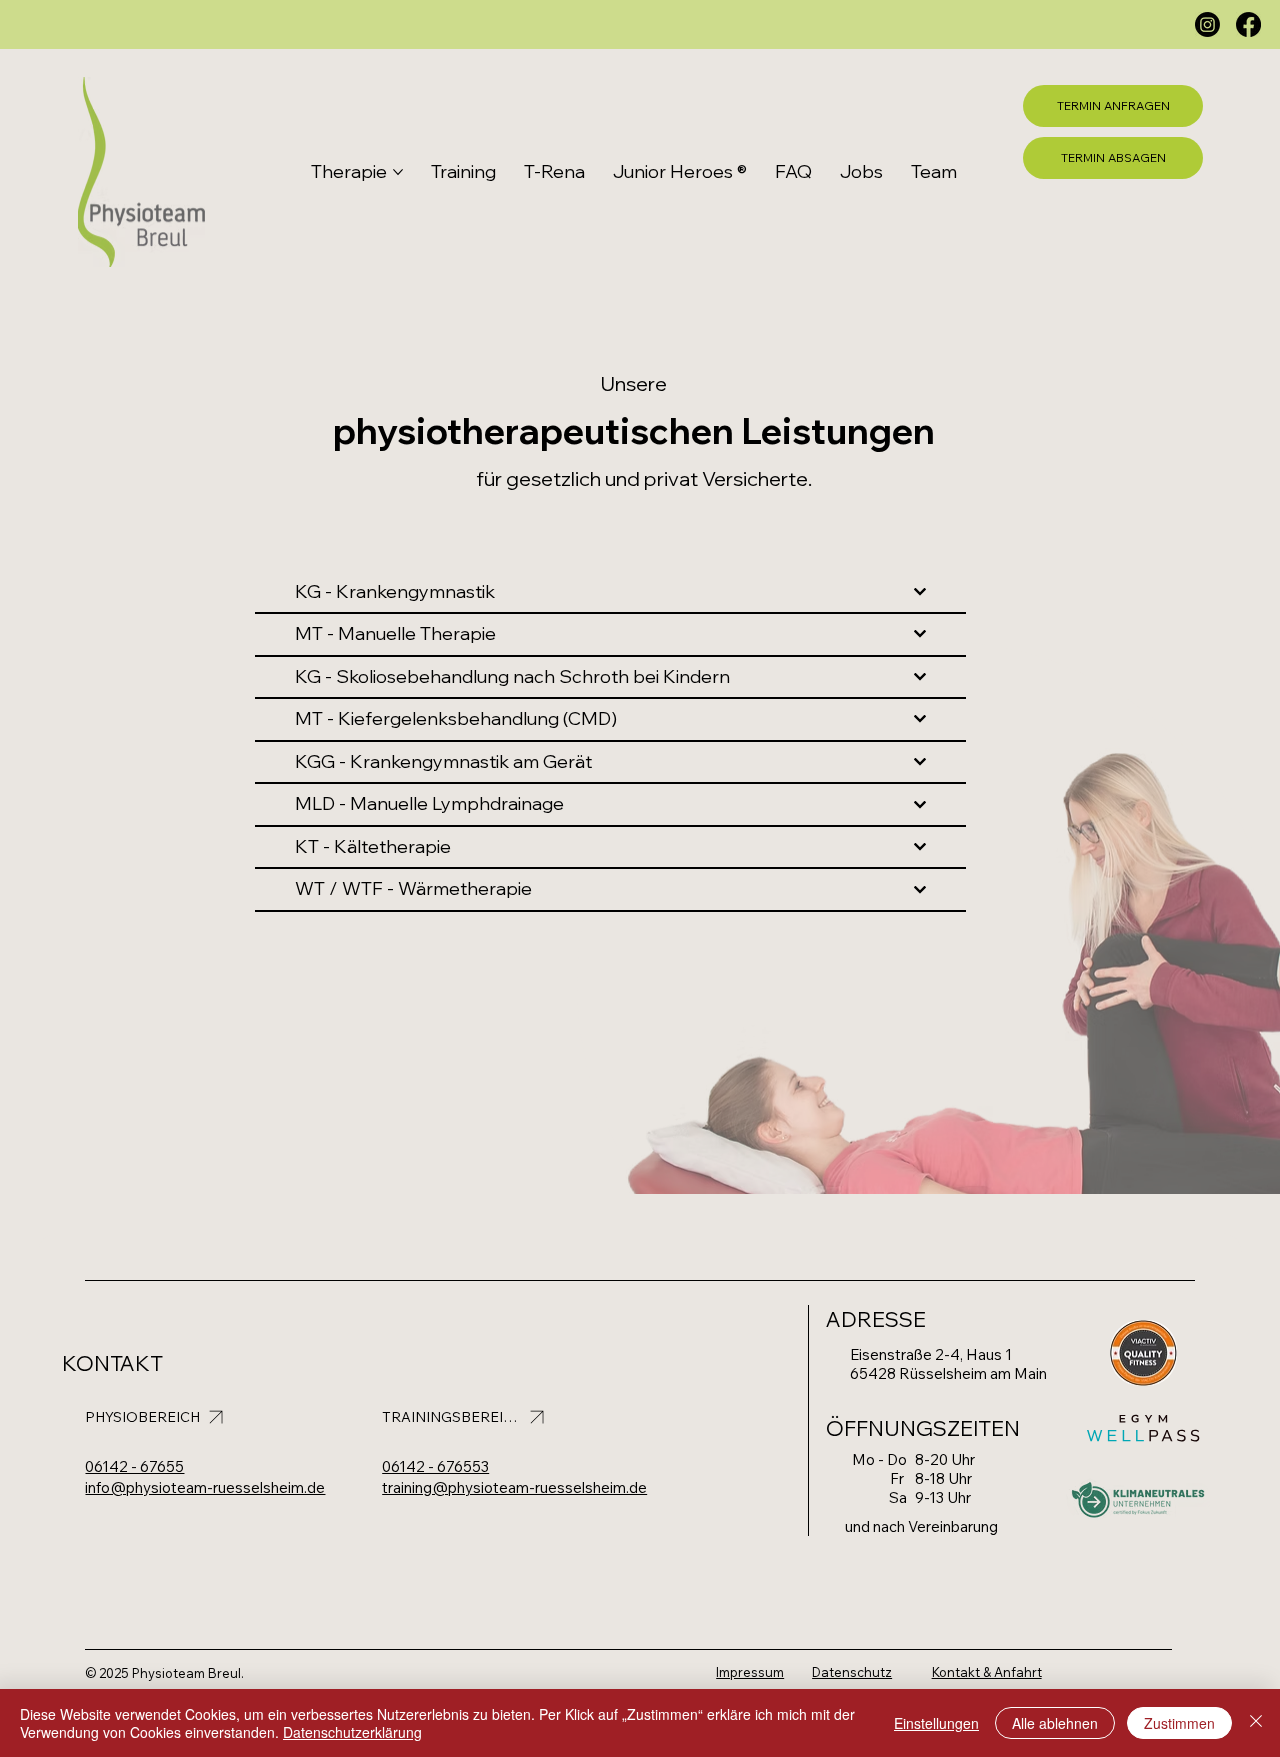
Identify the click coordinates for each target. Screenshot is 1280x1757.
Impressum (750, 1672)
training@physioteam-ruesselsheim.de (514, 1487)
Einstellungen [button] (936, 1723)
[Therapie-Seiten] (398, 172)
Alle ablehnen (1055, 1723)
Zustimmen (1179, 1723)
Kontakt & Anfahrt (987, 1672)
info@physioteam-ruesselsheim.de (205, 1487)
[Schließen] (1256, 1723)
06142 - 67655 (134, 1466)
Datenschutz (852, 1672)
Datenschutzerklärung (352, 1732)
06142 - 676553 (435, 1466)
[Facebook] (1248, 24)
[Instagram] (1207, 24)
